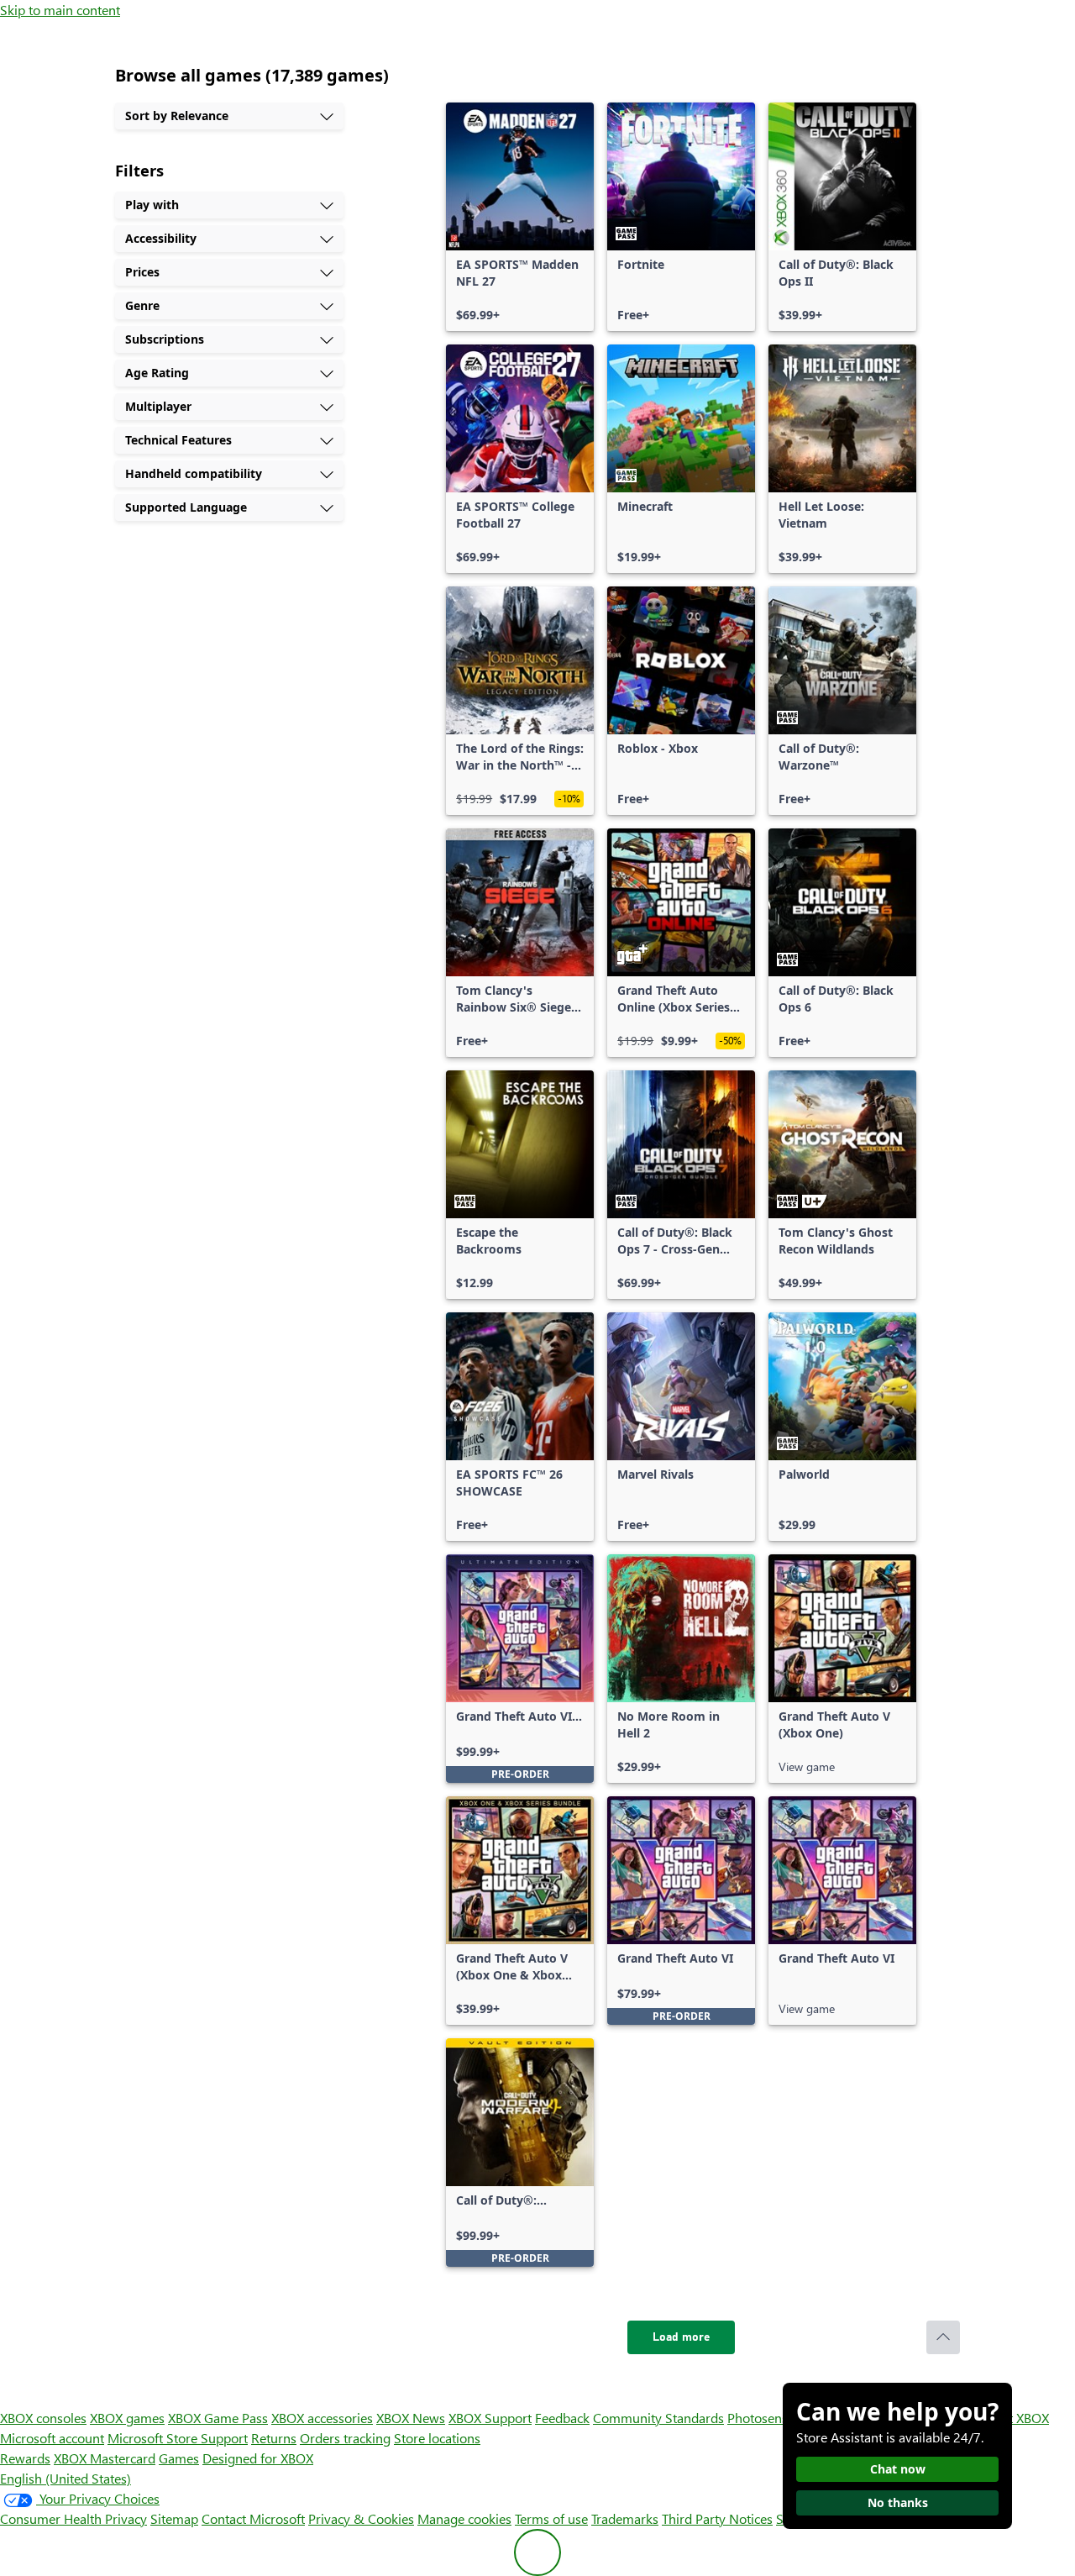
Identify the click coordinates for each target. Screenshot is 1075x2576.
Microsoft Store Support (178, 2438)
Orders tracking (345, 2438)
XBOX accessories (322, 2418)
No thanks (898, 2502)
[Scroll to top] (943, 2337)
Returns (274, 2438)
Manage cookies (464, 2518)
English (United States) (66, 2478)
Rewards (25, 2458)
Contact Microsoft (253, 2518)
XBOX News (411, 2418)
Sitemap (174, 2518)
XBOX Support (490, 2418)
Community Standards (658, 2418)
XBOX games (127, 2418)
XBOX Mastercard (105, 2458)
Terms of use (551, 2518)
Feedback (562, 2418)
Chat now (898, 2469)
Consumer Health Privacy (73, 2518)
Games (179, 2458)
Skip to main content (60, 10)
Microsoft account (52, 2438)
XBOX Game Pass (218, 2418)
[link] (520, 217)
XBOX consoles (43, 2418)
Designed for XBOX (258, 2458)
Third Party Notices (717, 2518)
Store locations (437, 2438)
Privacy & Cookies (361, 2518)
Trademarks (625, 2518)
